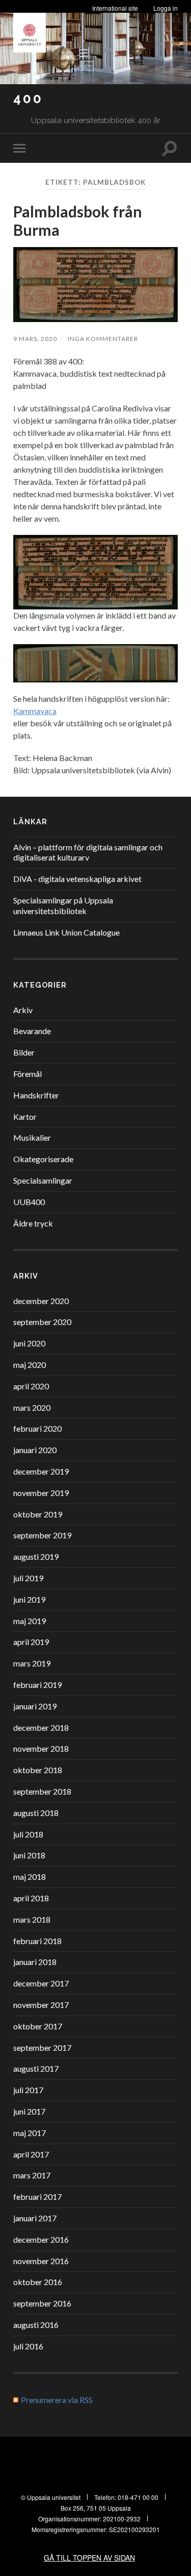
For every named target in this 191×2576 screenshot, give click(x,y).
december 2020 (41, 1301)
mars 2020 (32, 1407)
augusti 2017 (36, 2068)
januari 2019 (35, 1706)
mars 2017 (32, 2175)
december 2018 (41, 1727)
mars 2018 (32, 1919)
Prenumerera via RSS (57, 2400)
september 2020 (42, 1322)
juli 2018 (28, 1834)
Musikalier (32, 1137)
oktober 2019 (38, 1514)
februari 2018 (37, 1941)
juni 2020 (29, 1343)
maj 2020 (30, 1365)
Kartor (25, 1117)
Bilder (24, 1052)
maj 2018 (30, 1876)
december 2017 (41, 1983)
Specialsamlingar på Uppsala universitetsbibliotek (63, 905)
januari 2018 (35, 1962)
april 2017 (31, 2154)
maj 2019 (30, 1621)
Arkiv (23, 1010)
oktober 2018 (38, 1770)
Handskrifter (36, 1095)
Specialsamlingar (43, 1180)
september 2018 (42, 1791)
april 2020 (31, 1386)
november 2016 (41, 2261)
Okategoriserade (43, 1159)
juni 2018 (29, 1855)
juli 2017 (28, 2090)
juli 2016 (28, 2346)
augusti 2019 (36, 1556)
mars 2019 (32, 1663)
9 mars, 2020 (35, 339)
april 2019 (31, 1642)
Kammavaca (35, 711)
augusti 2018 (36, 1813)
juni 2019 (29, 1599)
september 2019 (42, 1535)
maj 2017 (30, 2133)
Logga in (166, 8)
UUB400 (29, 1202)
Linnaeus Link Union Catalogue (66, 932)
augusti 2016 (36, 2325)
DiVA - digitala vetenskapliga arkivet (77, 879)
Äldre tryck (33, 1223)
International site (115, 8)
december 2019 (41, 1471)
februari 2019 (37, 1685)
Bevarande (32, 1031)
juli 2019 (28, 1578)
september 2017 (42, 2047)
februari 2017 (37, 2197)
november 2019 (41, 1493)
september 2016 (42, 2303)
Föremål (28, 1074)
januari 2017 (35, 2218)
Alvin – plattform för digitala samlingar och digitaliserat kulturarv (88, 852)
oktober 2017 (38, 2026)
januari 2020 (35, 1450)
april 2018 (31, 1898)
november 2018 (41, 1748)
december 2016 (41, 2239)
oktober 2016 (38, 2282)
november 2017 (41, 2005)
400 (28, 98)
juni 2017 (29, 2111)
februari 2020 (37, 1428)
